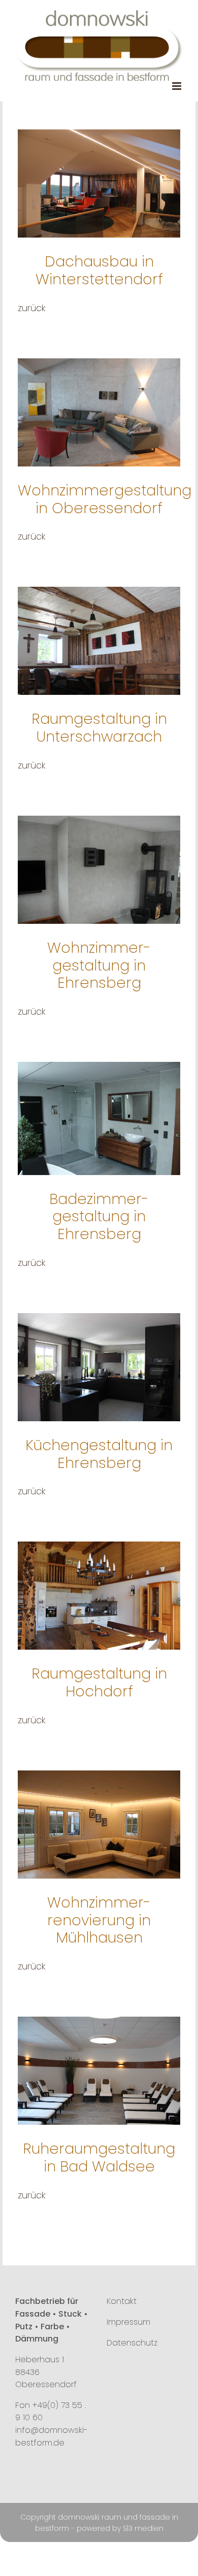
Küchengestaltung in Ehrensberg (99, 1454)
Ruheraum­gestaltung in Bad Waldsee (99, 2157)
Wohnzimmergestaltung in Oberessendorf (105, 499)
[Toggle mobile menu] (177, 86)
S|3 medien (143, 2528)
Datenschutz (132, 2343)
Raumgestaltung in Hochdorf (99, 1682)
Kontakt (122, 2301)
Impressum (128, 2322)
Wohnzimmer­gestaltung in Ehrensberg (99, 965)
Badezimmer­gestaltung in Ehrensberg (99, 1216)
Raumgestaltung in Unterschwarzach (99, 728)
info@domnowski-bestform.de (52, 2436)
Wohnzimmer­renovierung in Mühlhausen (99, 1920)
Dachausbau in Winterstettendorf (99, 270)
